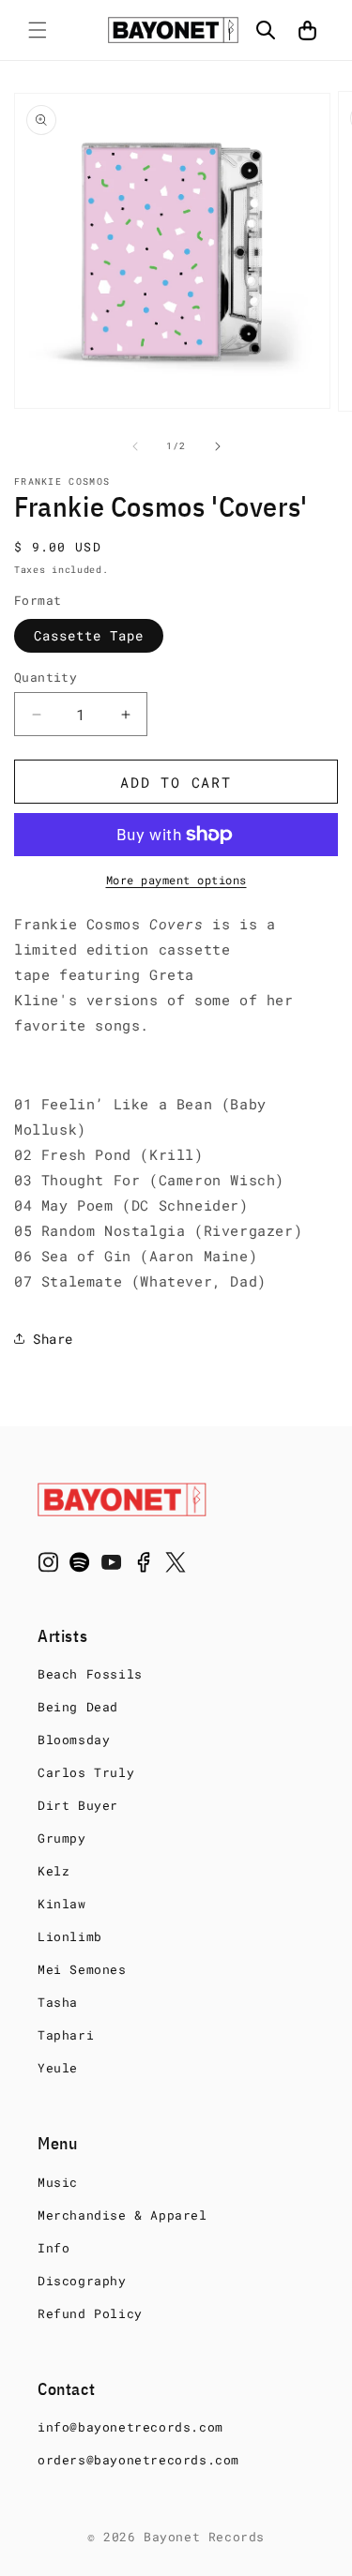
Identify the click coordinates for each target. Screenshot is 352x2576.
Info (54, 2248)
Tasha (58, 2002)
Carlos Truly (86, 1772)
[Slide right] (218, 446)
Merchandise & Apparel (122, 2215)
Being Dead (78, 1707)
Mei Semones (82, 1969)
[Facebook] (144, 1566)
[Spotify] (80, 1566)
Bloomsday (74, 1740)
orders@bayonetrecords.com (138, 2460)
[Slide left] (135, 446)
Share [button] (53, 1339)
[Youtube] (112, 1566)
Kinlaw (62, 1904)
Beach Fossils (90, 1674)
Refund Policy (90, 2313)
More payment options (176, 880)
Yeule (58, 2068)
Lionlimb (70, 1936)
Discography (82, 2281)
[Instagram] (48, 1566)
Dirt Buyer (78, 1805)
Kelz (54, 1871)
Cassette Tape (89, 635)
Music (58, 2182)
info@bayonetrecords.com (130, 2427)
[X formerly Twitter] (176, 1566)
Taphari (66, 2035)
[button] (38, 30)
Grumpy (62, 1838)
